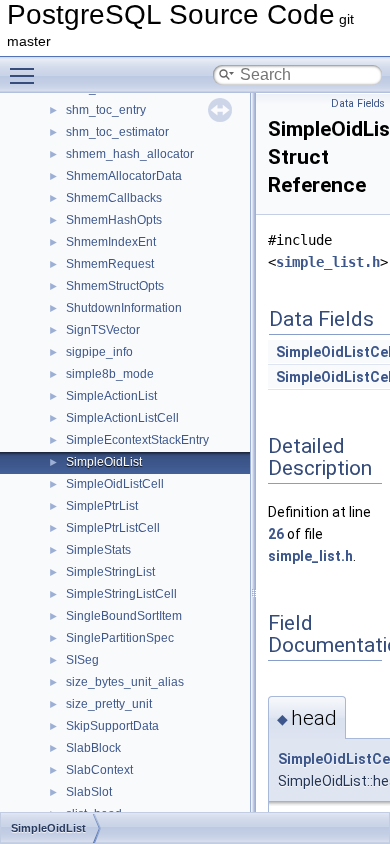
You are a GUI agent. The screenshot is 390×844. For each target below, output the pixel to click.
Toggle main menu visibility (26, 75)
